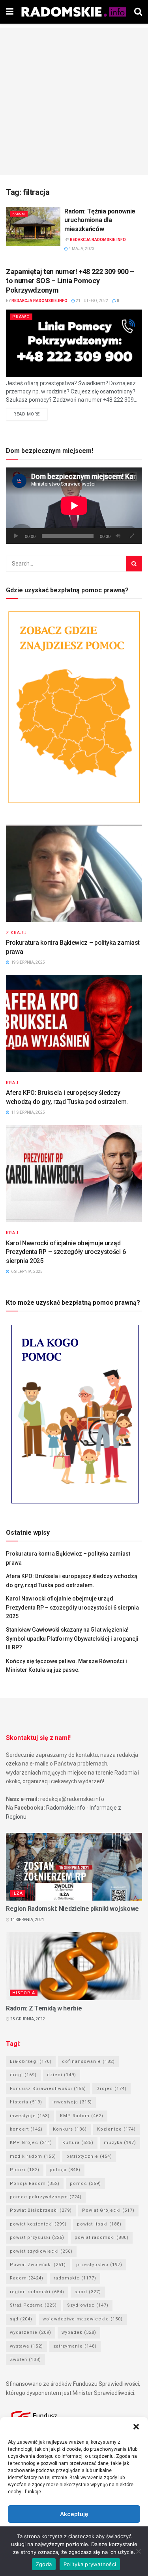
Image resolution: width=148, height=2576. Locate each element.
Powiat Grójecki (108, 2210)
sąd (21, 2319)
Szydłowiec (88, 2305)
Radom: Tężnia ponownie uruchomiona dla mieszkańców (100, 220)
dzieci (62, 2075)
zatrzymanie (75, 2346)
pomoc (85, 2184)
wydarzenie (31, 2332)
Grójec (111, 2089)
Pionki (25, 2170)
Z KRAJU (16, 933)
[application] (74, 506)
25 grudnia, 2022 (27, 2019)
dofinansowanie (88, 2061)
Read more (27, 414)
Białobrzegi (31, 2061)
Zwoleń (25, 2360)
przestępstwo (99, 2265)
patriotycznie (89, 2156)
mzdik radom (33, 2156)
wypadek (79, 2332)
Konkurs (70, 2129)
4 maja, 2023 (81, 249)
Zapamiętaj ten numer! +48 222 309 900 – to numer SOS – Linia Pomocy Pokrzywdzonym (70, 281)
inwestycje (30, 2116)
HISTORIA (24, 1993)
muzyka (120, 2143)
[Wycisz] (118, 536)
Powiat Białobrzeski (41, 2210)
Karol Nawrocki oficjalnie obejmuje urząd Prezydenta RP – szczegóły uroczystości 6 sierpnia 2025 (66, 1252)
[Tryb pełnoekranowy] (132, 536)
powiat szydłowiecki (41, 2251)
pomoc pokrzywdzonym (46, 2197)
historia (26, 2102)
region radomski (37, 2292)
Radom (19, 214)
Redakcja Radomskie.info (98, 240)
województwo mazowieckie (83, 2319)
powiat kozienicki (38, 2224)
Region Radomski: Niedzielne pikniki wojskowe (72, 1909)
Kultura (78, 2143)
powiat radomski (102, 2238)
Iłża (18, 1893)
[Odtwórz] (16, 536)
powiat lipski (99, 2224)
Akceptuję (74, 2514)
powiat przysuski (37, 2238)
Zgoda (44, 2564)
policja (65, 2170)
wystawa (26, 2346)
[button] (136, 2427)
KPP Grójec (31, 2143)
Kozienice (116, 2129)
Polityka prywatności (90, 2564)
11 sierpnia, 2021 (27, 1920)
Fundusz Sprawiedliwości (48, 2089)
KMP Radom (82, 2116)
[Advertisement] (74, 101)
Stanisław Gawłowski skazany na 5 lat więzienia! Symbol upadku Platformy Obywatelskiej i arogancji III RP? (72, 1639)
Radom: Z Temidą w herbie (44, 2008)
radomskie (75, 2278)
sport (88, 2292)
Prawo (21, 317)
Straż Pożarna (33, 2305)
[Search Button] (134, 564)
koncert (26, 2129)
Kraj (12, 1083)
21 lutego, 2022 (92, 301)
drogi (23, 2075)
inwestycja (72, 2102)
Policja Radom (35, 2184)
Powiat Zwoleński (38, 2265)
